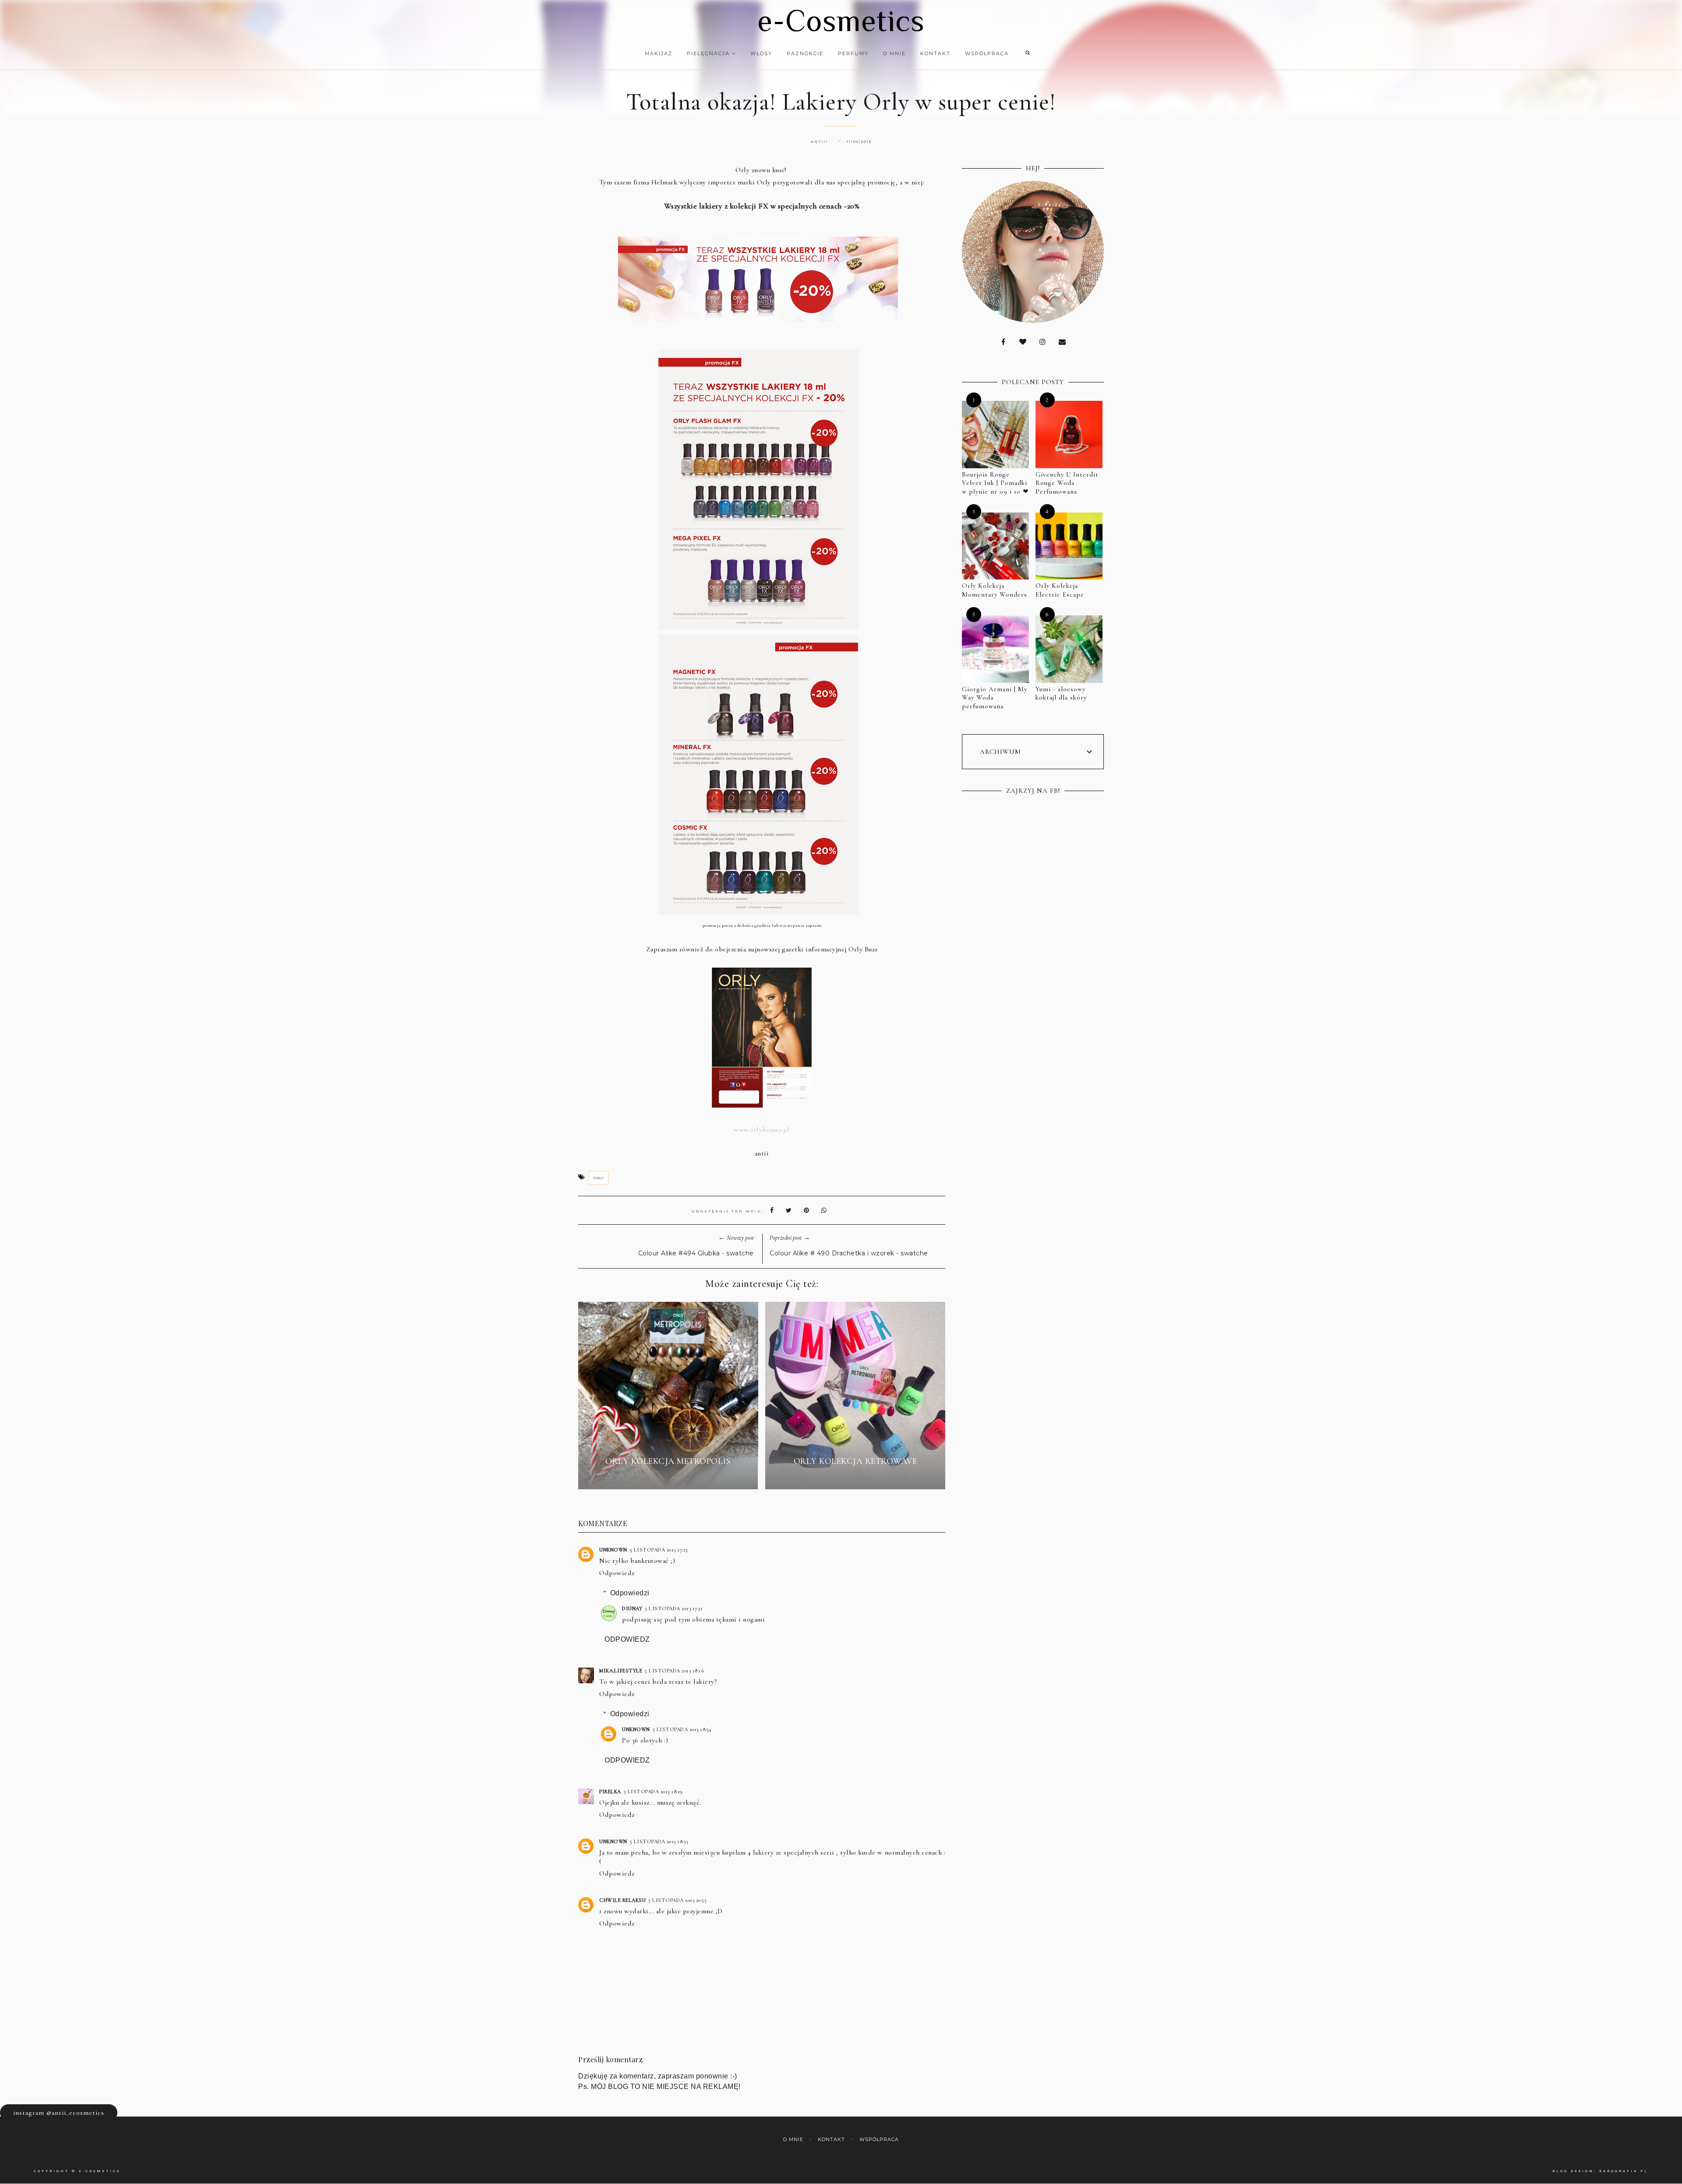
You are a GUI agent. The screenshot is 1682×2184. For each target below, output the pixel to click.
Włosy (761, 53)
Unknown (613, 1550)
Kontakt (935, 53)
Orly (599, 1178)
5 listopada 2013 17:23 (659, 1550)
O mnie (894, 53)
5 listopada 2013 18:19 (653, 1792)
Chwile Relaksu (622, 1900)
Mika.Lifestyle (621, 1671)
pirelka (610, 1792)
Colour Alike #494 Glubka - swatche (696, 1253)
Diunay (632, 1608)
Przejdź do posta (668, 1477)
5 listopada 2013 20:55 (677, 1900)
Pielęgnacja (709, 53)
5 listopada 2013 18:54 (682, 1729)
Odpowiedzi (630, 1593)
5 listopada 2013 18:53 (659, 1841)
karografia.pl (1624, 2171)
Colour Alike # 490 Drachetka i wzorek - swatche (849, 1253)
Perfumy (853, 53)
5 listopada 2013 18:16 (674, 1671)
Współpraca (987, 53)
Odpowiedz (617, 1573)
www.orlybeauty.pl (762, 1130)
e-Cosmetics (841, 21)
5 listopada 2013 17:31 (674, 1608)
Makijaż (659, 53)
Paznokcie (805, 53)
